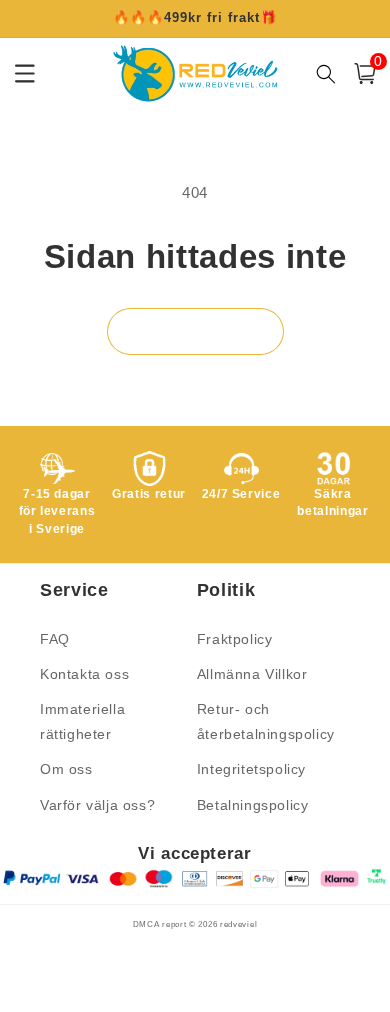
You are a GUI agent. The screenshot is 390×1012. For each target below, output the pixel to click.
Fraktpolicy (235, 639)
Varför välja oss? (97, 805)
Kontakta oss (84, 674)
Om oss (66, 769)
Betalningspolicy (253, 805)
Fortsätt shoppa (195, 331)
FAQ (55, 639)
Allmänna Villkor (252, 674)
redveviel (238, 924)
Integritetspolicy (251, 769)
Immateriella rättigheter (82, 721)
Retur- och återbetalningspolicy (266, 721)
